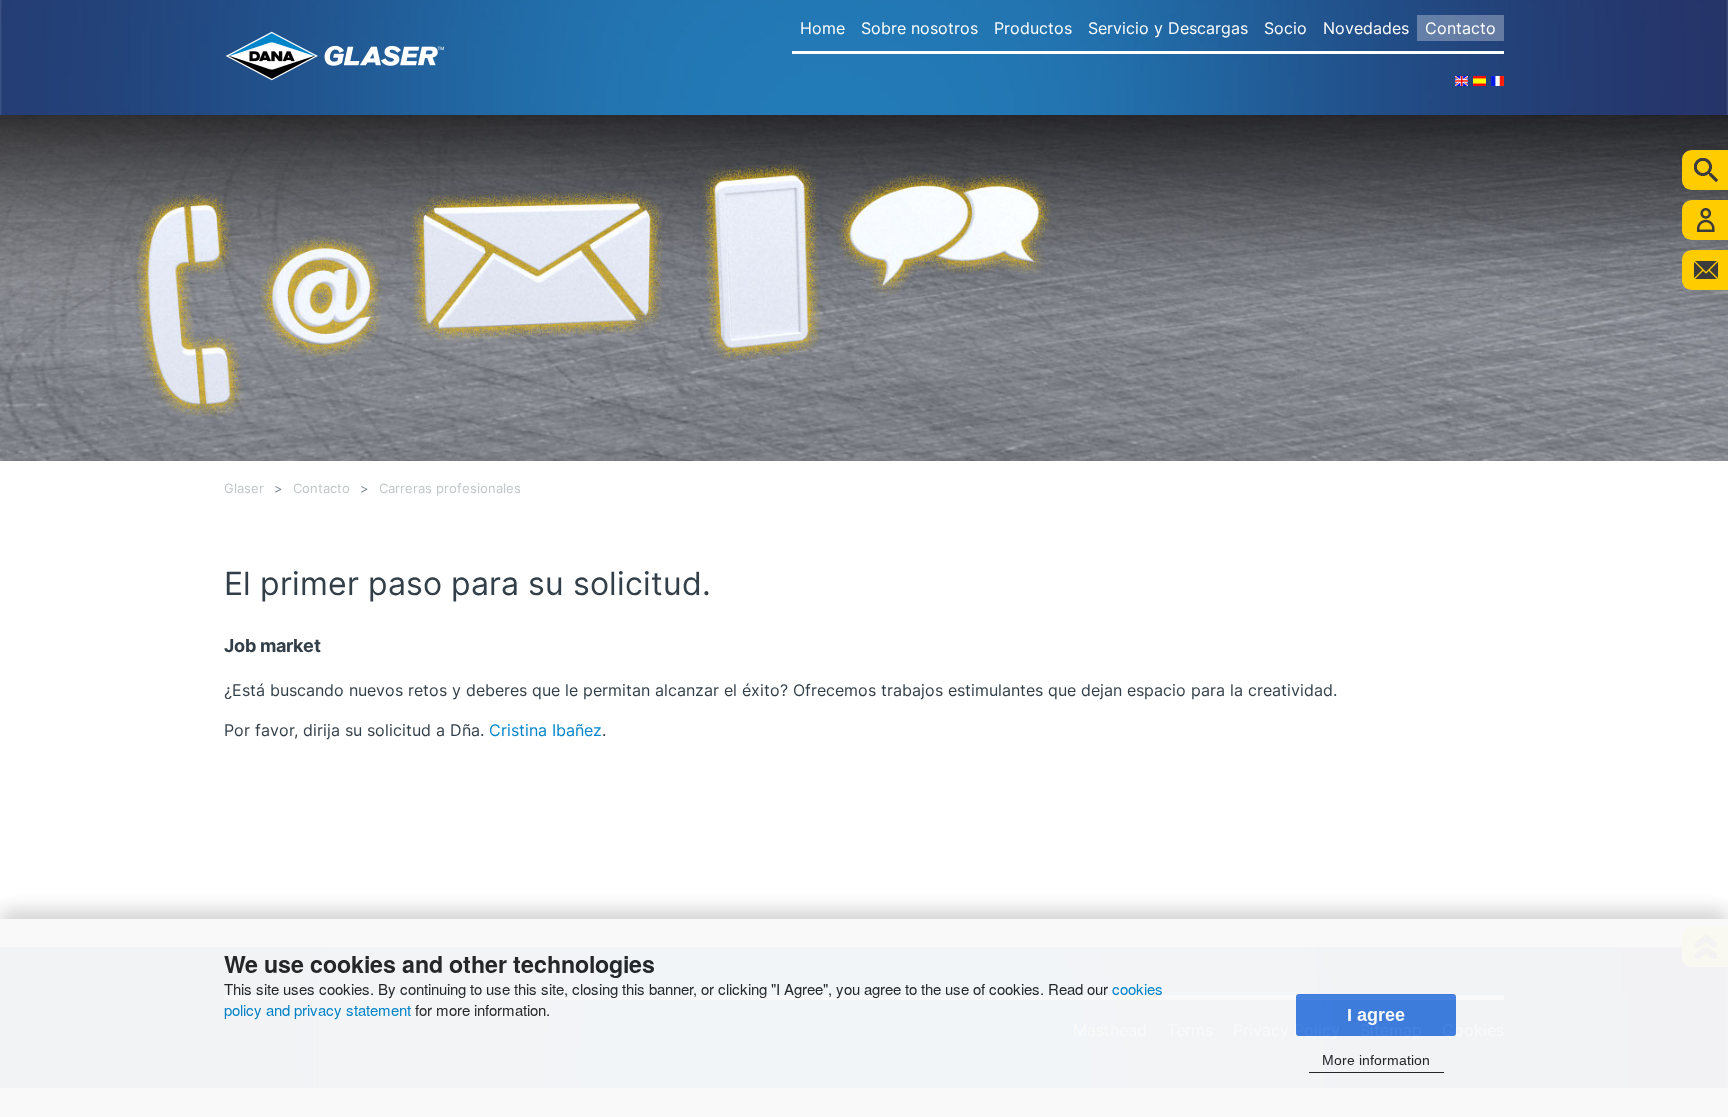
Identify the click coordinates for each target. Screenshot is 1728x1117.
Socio (1285, 28)
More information (1376, 1060)
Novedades (1366, 28)
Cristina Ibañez (545, 730)
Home (822, 28)
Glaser (244, 488)
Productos (1033, 28)
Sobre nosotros (919, 28)
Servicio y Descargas (1168, 28)
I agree (1376, 1015)
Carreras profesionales (450, 488)
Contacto (1460, 28)
